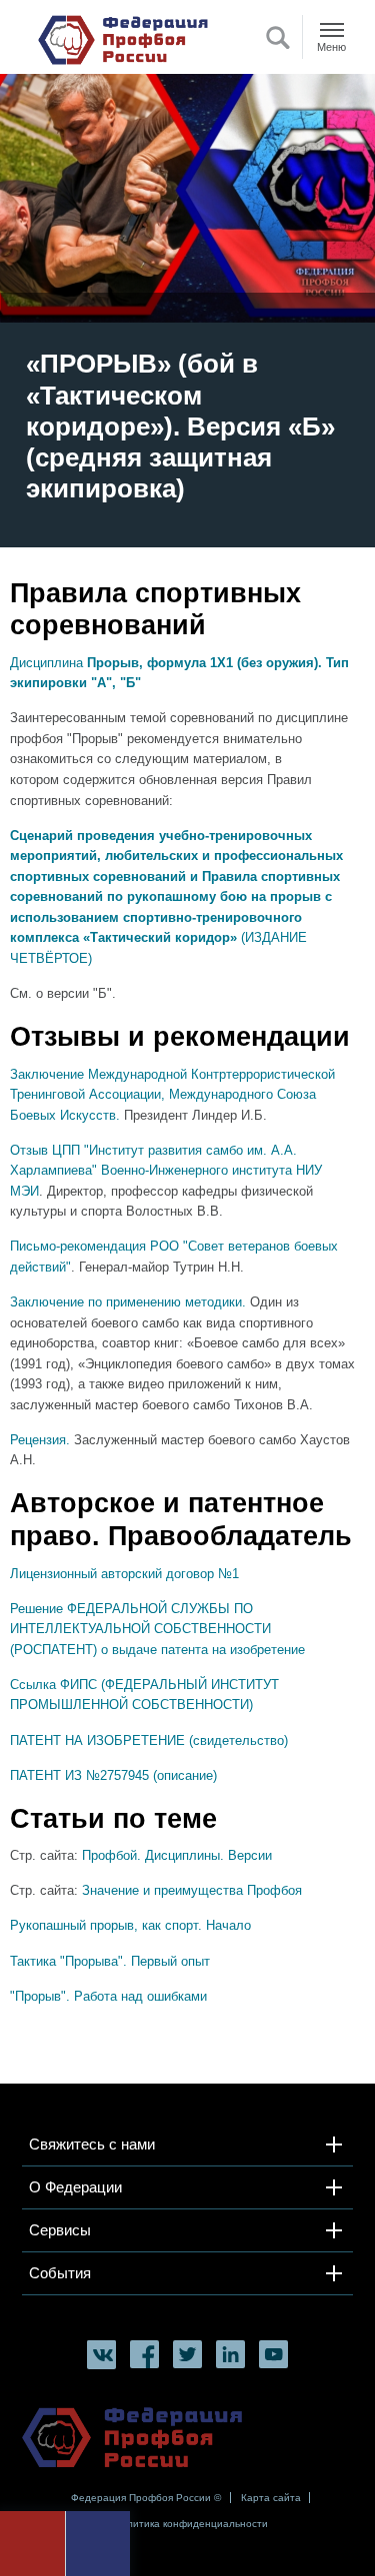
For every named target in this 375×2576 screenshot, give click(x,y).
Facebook (144, 2354)
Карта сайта (271, 2498)
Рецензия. (40, 1440)
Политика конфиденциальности (190, 2524)
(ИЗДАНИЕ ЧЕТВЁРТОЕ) (176, 897)
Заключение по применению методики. (128, 1302)
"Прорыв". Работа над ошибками (108, 1996)
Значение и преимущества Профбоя (192, 1890)
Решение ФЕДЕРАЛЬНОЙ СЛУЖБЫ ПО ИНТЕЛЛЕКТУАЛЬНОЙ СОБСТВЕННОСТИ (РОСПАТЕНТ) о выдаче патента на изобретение (157, 1629)
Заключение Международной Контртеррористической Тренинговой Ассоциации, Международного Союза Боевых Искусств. (172, 1095)
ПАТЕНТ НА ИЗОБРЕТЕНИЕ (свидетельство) (149, 1740)
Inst (230, 2354)
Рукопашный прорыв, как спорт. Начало (130, 1925)
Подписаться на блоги (101, 2311)
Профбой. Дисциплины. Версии (177, 1855)
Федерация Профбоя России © (146, 2498)
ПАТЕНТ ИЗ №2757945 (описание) (113, 1775)
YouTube (273, 2354)
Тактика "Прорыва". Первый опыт (110, 1961)
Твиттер (187, 2354)
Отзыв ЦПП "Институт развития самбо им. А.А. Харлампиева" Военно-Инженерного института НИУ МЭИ (166, 1171)
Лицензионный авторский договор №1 (124, 1574)
